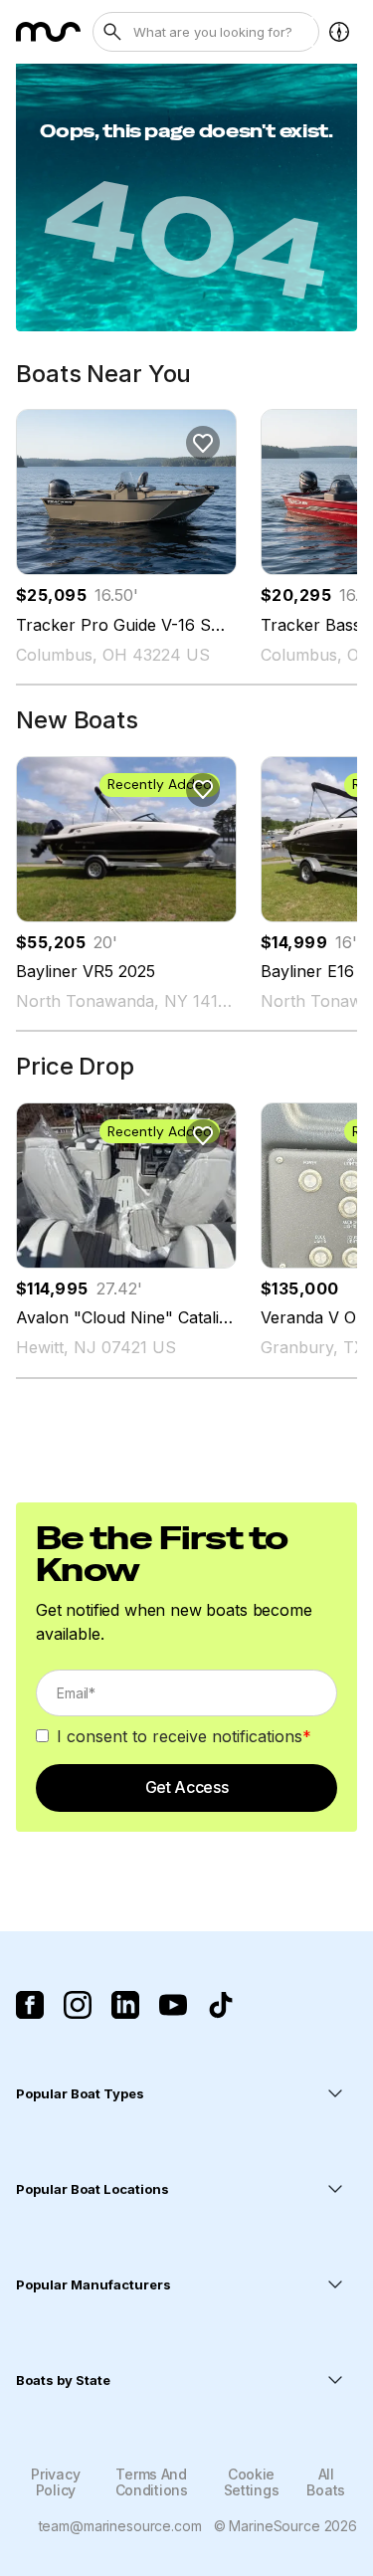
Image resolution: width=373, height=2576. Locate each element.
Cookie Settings (252, 2481)
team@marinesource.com (120, 2526)
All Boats (326, 2481)
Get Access (187, 1787)
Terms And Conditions (152, 2481)
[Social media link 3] (125, 2005)
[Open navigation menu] (339, 32)
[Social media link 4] (173, 2005)
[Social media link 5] (221, 2005)
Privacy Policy (55, 2481)
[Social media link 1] (30, 2005)
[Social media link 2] (78, 2005)
